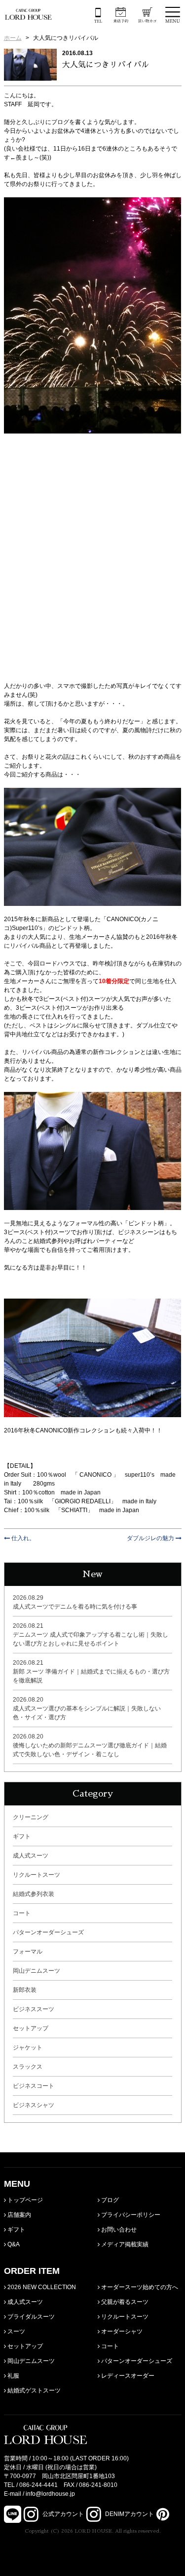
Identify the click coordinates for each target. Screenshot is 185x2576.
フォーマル (28, 1952)
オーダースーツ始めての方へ (139, 2287)
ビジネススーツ (34, 2009)
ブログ (109, 2200)
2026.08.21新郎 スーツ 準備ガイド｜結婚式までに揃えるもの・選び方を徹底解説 (91, 1672)
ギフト (22, 1836)
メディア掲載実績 (124, 2244)
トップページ (24, 2200)
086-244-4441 (38, 2485)
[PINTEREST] (162, 2514)
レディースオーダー (127, 2376)
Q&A (13, 2244)
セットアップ (31, 2028)
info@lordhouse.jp (50, 2494)
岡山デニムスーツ (37, 1971)
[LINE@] (13, 2514)
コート (22, 1913)
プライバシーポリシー (130, 2215)
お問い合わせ (118, 2230)
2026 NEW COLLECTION (41, 2287)
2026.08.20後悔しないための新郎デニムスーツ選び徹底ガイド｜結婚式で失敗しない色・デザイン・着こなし (90, 1745)
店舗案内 (18, 2215)
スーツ (16, 2331)
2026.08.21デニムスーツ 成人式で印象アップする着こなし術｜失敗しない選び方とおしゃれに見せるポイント (91, 1635)
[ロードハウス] (28, 14)
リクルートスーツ (37, 1875)
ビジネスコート (34, 2086)
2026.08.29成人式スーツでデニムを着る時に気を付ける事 (75, 1602)
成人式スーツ (31, 1856)
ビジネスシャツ (34, 2105)
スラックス (28, 2067)
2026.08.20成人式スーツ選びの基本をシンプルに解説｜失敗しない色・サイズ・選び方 (87, 1708)
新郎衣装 (25, 1990)
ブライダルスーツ (30, 2317)
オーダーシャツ (121, 2331)
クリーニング (31, 1817)
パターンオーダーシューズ (48, 1932)
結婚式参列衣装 (34, 1894)
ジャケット (28, 2048)
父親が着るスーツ (124, 2302)
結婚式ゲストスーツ (33, 2390)
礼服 (13, 2376)
